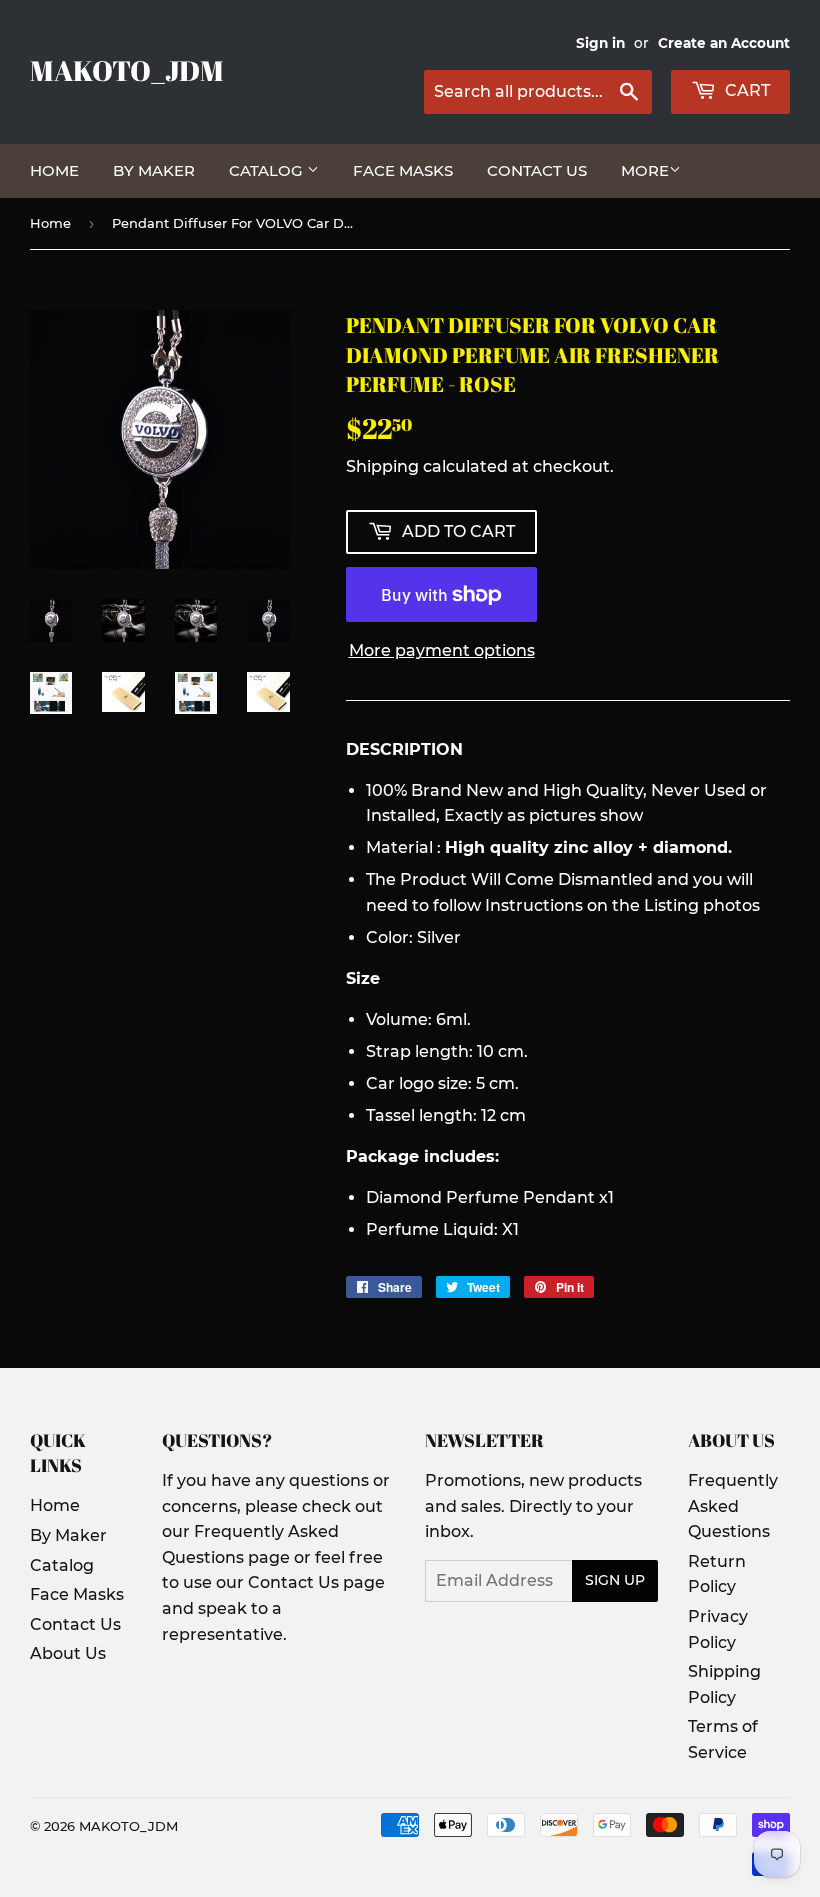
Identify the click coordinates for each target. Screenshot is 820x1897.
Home (54, 170)
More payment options (442, 650)
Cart (745, 90)
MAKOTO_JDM (127, 70)
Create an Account (724, 43)
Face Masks (403, 170)
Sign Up (615, 1580)
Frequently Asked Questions (733, 1506)
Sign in (600, 43)
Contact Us (537, 170)
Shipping (382, 466)
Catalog (268, 170)
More (645, 170)
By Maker (154, 170)
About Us (68, 1653)
